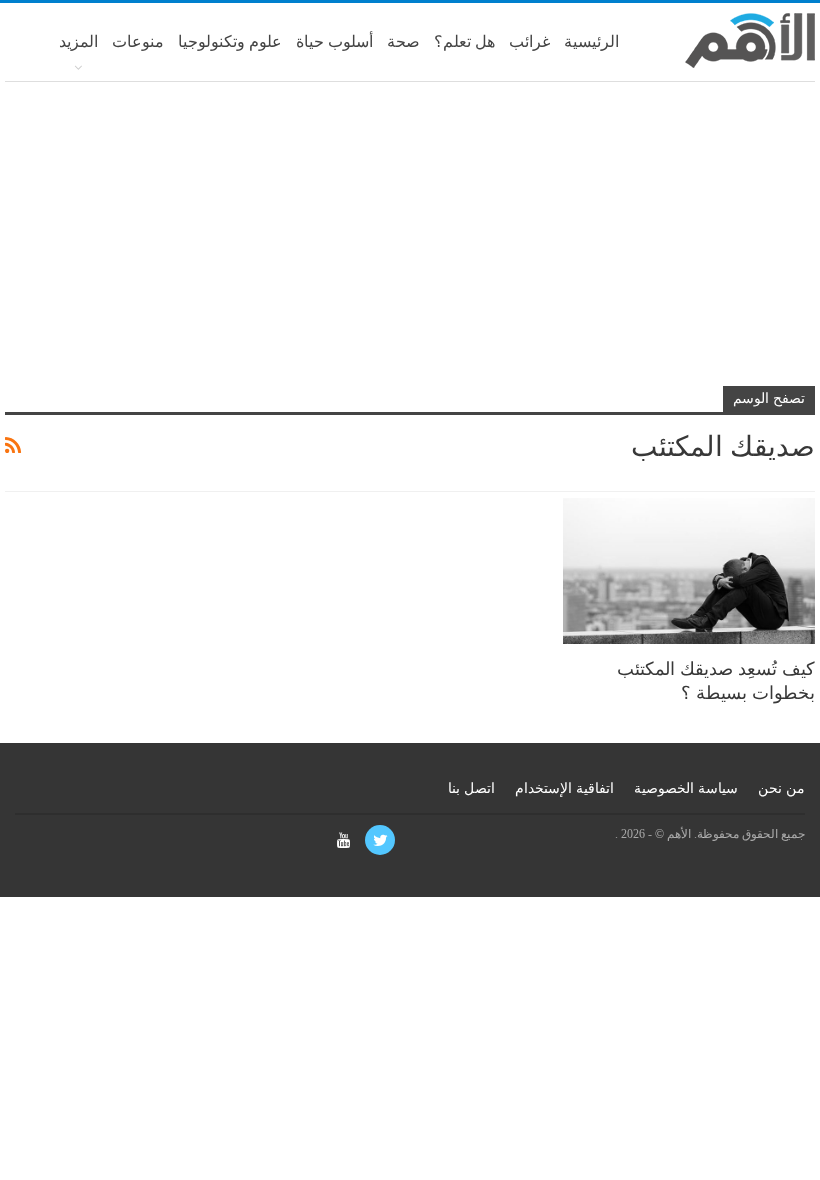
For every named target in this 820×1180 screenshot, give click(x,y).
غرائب (529, 41)
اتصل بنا (471, 788)
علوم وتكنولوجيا (230, 41)
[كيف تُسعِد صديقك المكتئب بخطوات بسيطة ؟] (689, 571)
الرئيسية (591, 41)
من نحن (781, 788)
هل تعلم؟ (464, 41)
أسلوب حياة (334, 41)
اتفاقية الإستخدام (564, 788)
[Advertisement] (410, 242)
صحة (403, 41)
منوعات (138, 41)
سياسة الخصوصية (686, 788)
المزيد (78, 41)
